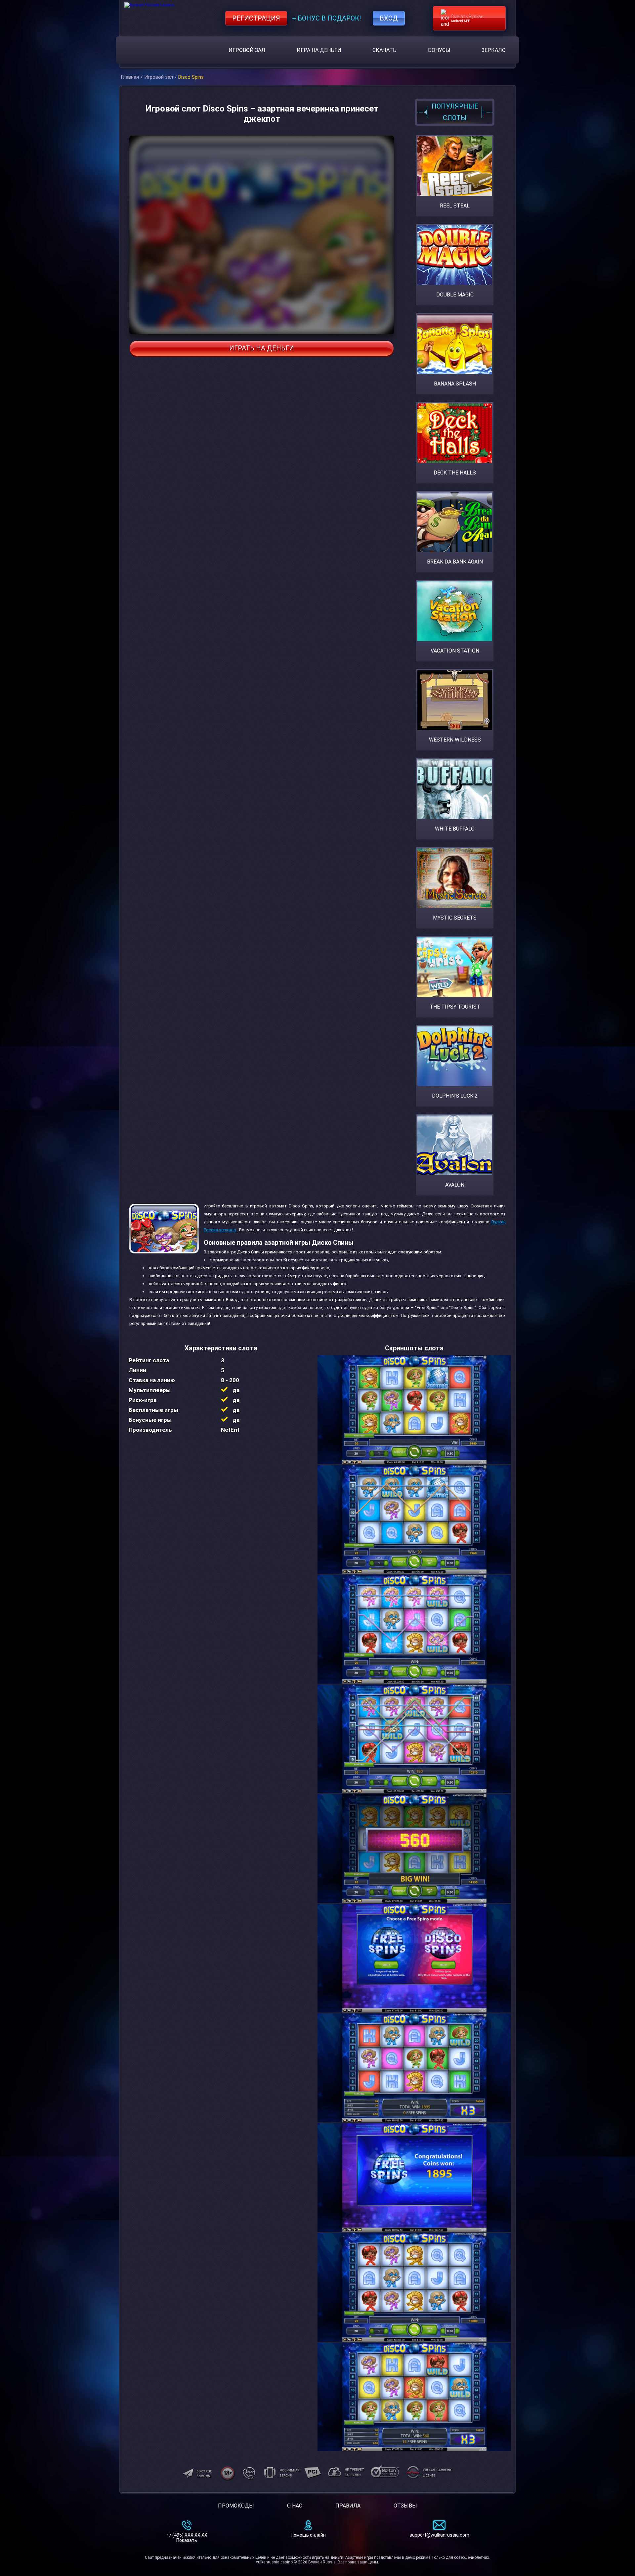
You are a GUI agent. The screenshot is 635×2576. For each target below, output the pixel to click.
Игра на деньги (319, 50)
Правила (348, 2506)
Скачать (384, 50)
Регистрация (256, 18)
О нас (295, 2506)
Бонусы (439, 50)
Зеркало (494, 50)
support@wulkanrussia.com (439, 2535)
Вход (389, 18)
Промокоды (236, 2506)
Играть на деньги (262, 348)
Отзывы (405, 2506)
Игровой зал (247, 50)
